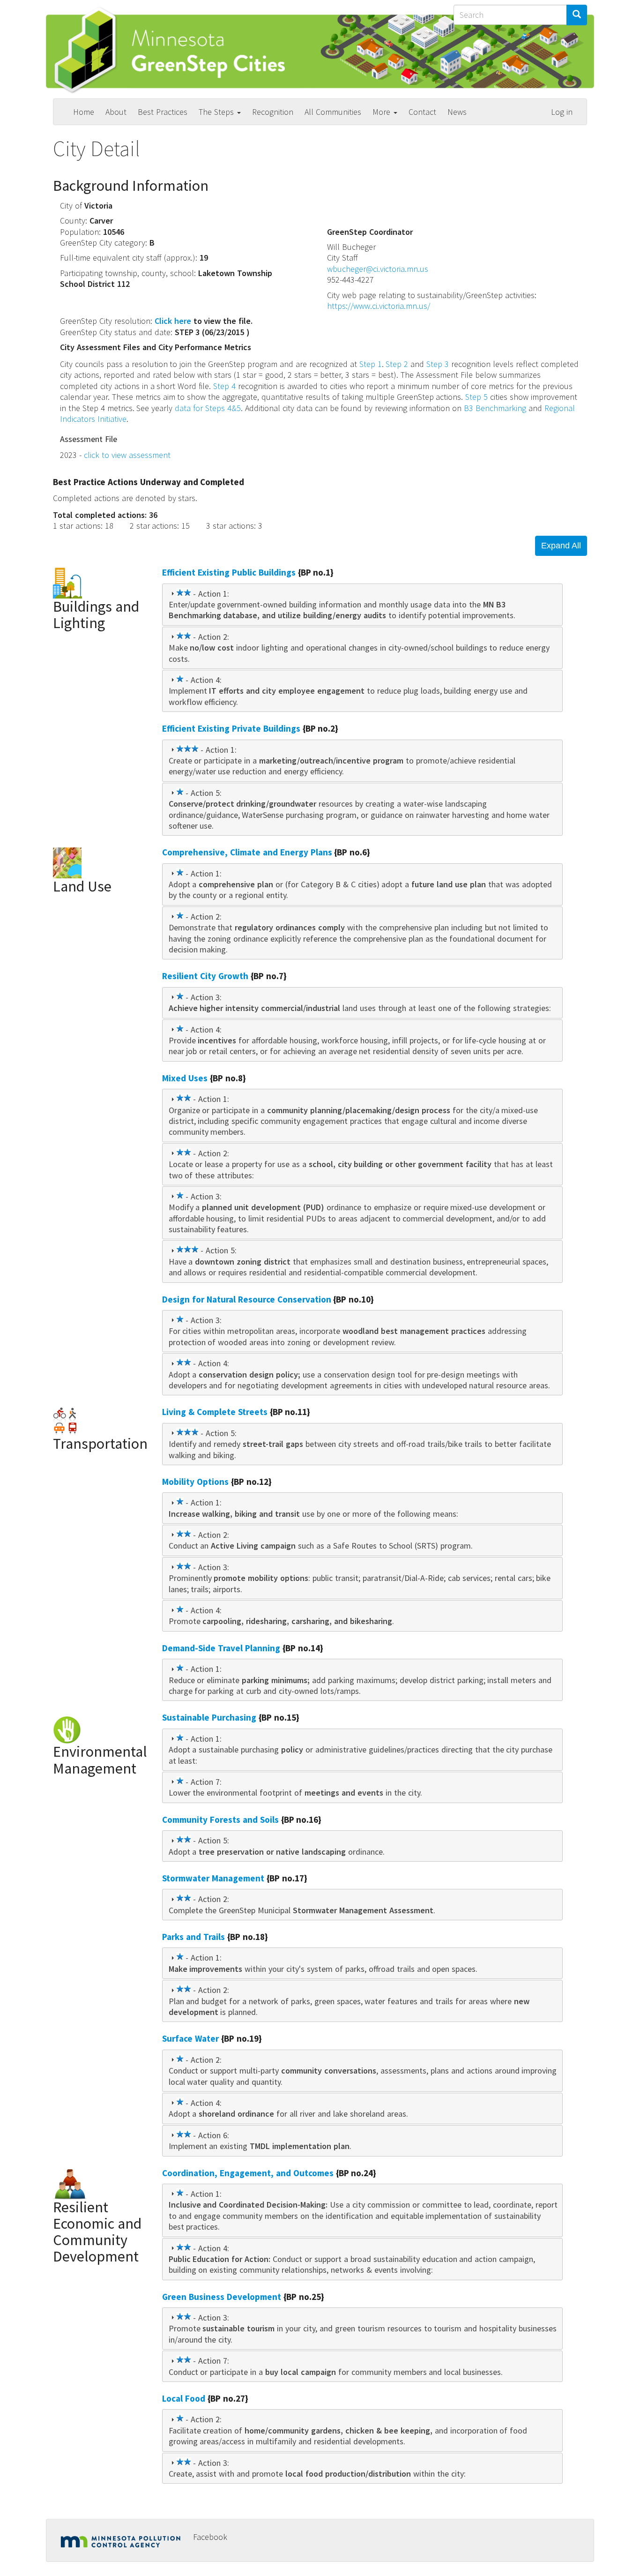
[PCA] (123, 2540)
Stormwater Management (213, 1878)
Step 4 (224, 386)
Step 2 (397, 364)
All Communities (333, 112)
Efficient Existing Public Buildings (229, 572)
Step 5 (476, 397)
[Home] (177, 50)
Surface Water (190, 2038)
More (383, 112)
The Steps (217, 112)
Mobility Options (195, 1482)
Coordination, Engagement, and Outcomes (248, 2173)
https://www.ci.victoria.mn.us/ (379, 306)
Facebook (210, 2537)
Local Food (184, 2398)
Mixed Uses (185, 1078)
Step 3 (438, 364)
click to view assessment (127, 455)
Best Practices (163, 112)
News (457, 112)
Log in (562, 112)
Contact (422, 112)
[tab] (362, 605)
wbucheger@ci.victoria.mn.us (378, 269)
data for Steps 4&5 (208, 408)
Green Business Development (222, 2297)
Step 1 (371, 364)
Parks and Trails (193, 1937)
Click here (173, 321)
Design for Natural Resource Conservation (247, 1299)
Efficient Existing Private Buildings (231, 728)
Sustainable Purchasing (209, 1717)
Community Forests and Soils (220, 1820)
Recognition (273, 112)
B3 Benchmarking (495, 408)
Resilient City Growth (205, 976)
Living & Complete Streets (215, 1412)
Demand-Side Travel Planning (221, 1648)
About (116, 112)
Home (84, 112)
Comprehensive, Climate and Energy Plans (247, 852)
